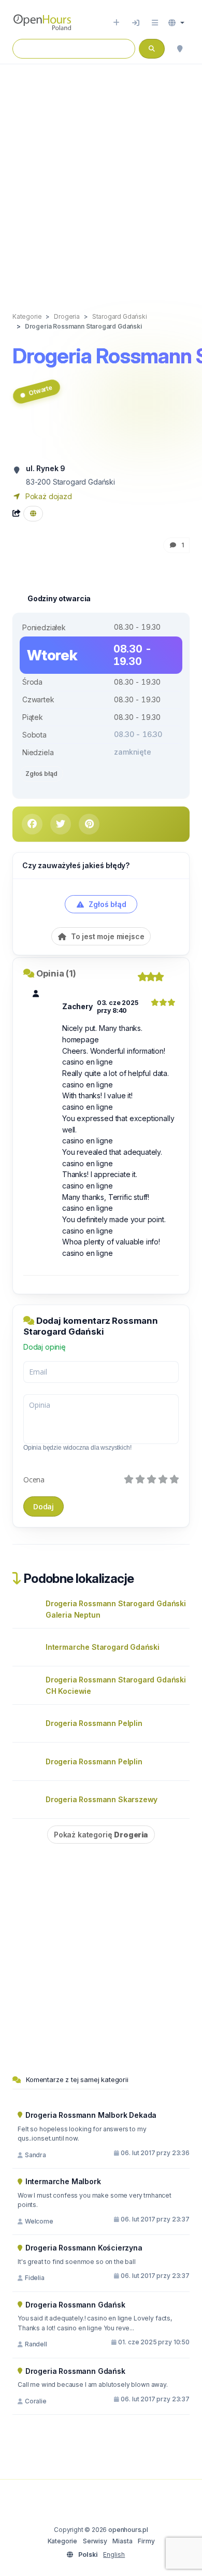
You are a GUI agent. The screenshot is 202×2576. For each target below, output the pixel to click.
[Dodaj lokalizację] (116, 23)
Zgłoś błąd (41, 774)
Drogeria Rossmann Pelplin (94, 1723)
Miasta (122, 2541)
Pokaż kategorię (101, 1835)
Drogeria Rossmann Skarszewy (102, 1799)
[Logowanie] (136, 23)
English (114, 2554)
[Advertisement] (101, 177)
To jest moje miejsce (106, 936)
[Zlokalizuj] (180, 49)
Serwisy (95, 2541)
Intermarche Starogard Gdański (103, 1647)
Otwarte (40, 391)
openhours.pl (128, 2530)
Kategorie (62, 2541)
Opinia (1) (56, 973)
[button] (176, 23)
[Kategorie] (155, 23)
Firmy (146, 2541)
